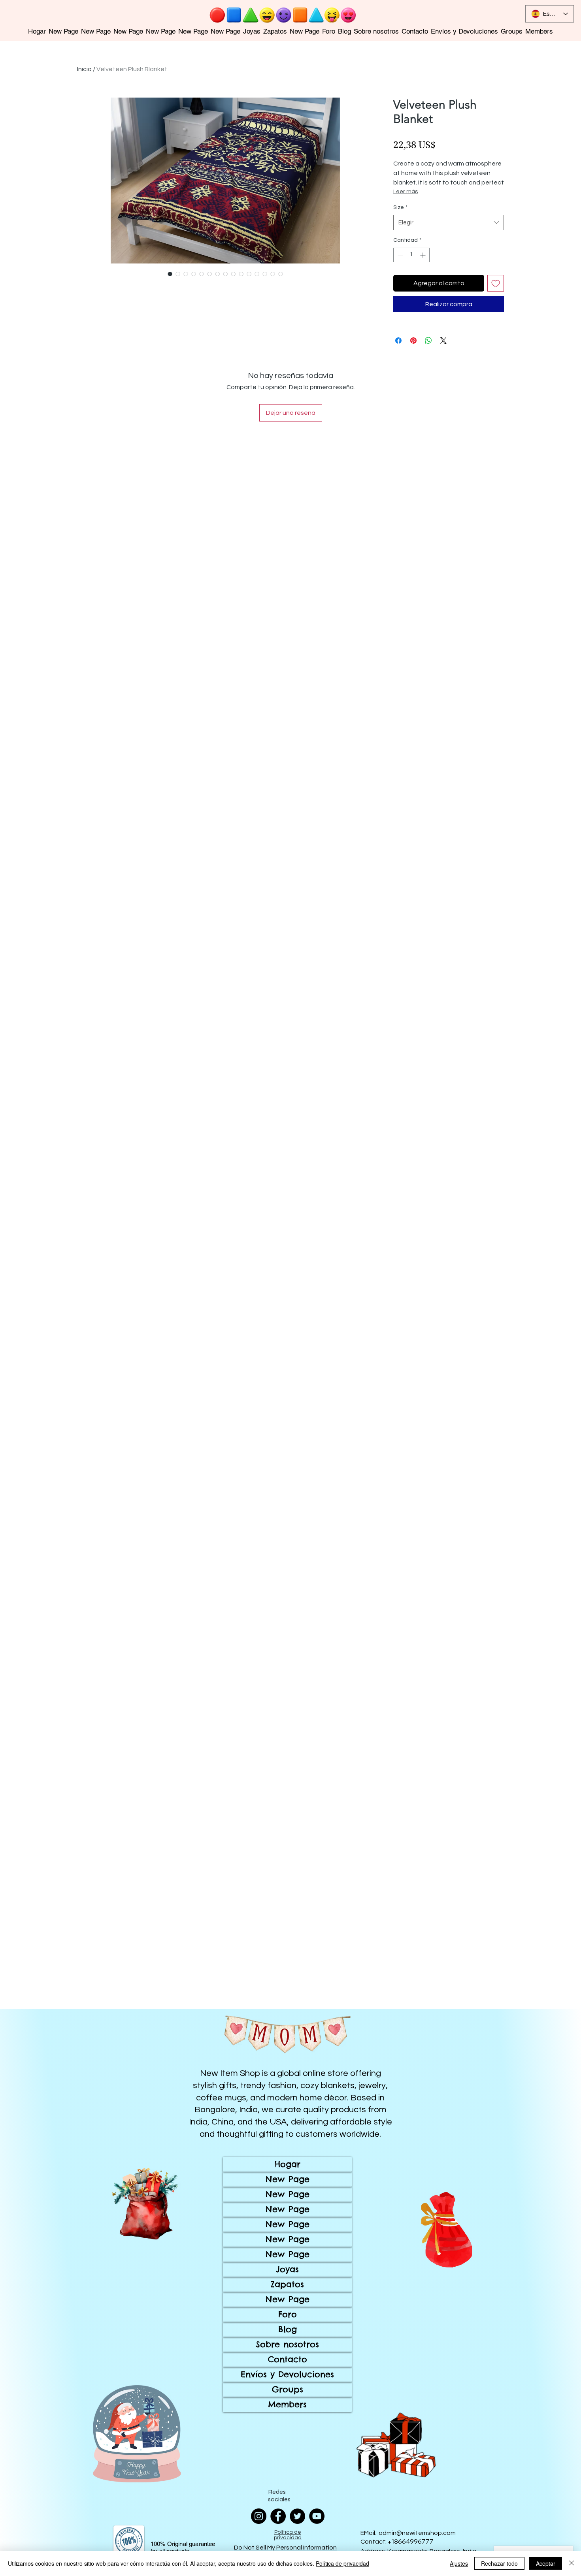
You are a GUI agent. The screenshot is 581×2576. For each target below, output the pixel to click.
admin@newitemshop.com (417, 2533)
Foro (288, 2314)
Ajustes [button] (459, 2563)
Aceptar (546, 2563)
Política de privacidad (342, 2563)
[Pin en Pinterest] (413, 341)
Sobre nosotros (287, 2344)
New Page (288, 2179)
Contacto (288, 2359)
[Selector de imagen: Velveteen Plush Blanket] (170, 274)
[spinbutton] (411, 255)
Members (287, 2404)
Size (400, 207)
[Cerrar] (572, 2563)
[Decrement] (399, 255)
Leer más (406, 192)
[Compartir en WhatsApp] (428, 341)
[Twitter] (297, 2516)
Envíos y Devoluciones (287, 2374)
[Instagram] (259, 2516)
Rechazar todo (499, 2563)
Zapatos (287, 2284)
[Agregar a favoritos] (496, 283)
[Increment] (423, 255)
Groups (288, 2389)
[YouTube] (317, 2516)
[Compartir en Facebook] (398, 341)
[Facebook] (278, 2516)
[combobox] (449, 223)
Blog (288, 2329)
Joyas (287, 2269)
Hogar (288, 2164)
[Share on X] (443, 341)
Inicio (84, 69)
